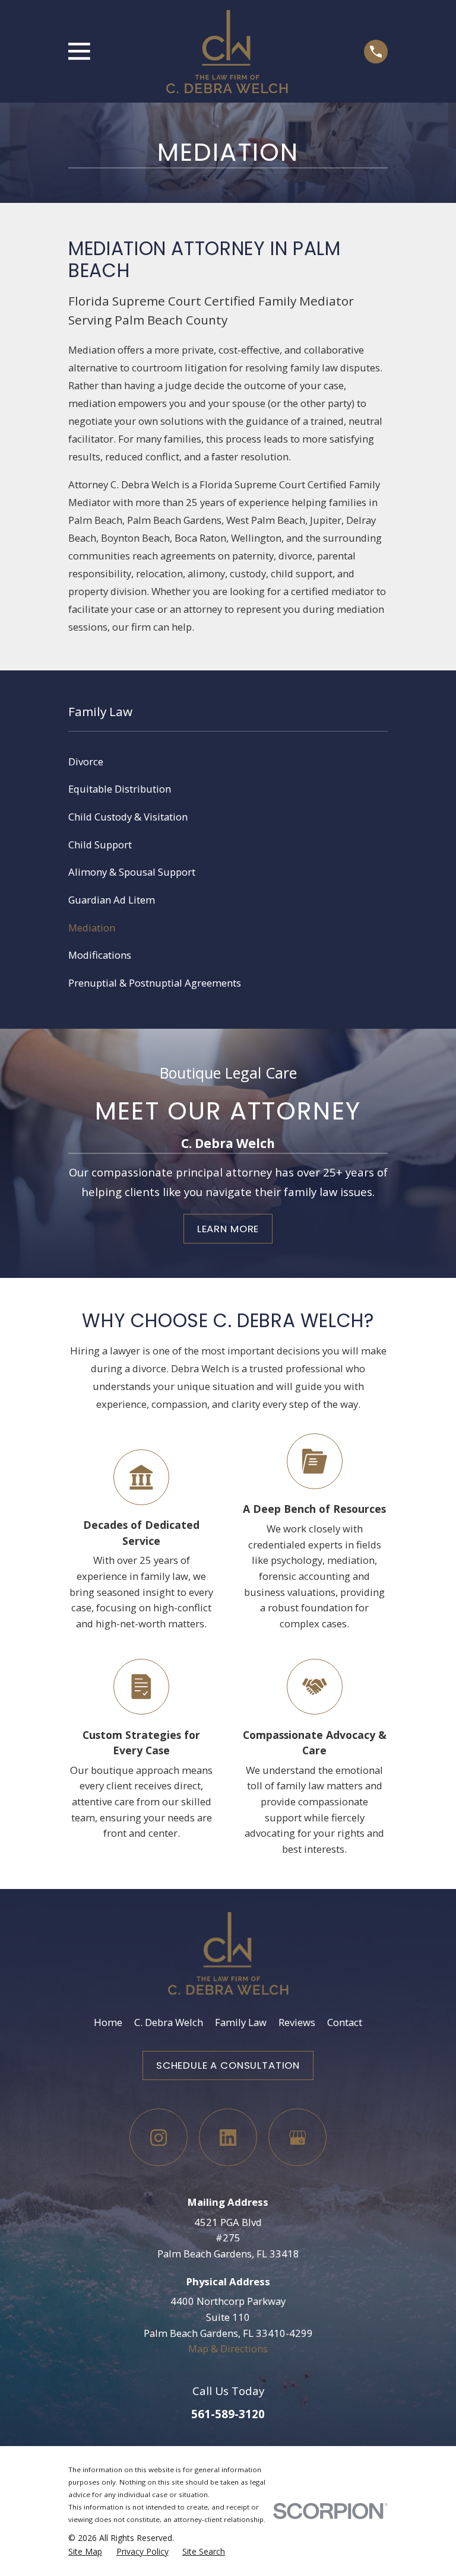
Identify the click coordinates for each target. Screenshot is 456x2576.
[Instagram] (158, 2137)
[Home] (227, 52)
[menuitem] (228, 762)
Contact (345, 2022)
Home (108, 2022)
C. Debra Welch (169, 2022)
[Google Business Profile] (297, 2137)
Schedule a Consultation (228, 2065)
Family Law (241, 2022)
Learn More (228, 1229)
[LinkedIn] (228, 2137)
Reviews (297, 2022)
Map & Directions (228, 2348)
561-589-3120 (228, 2414)
